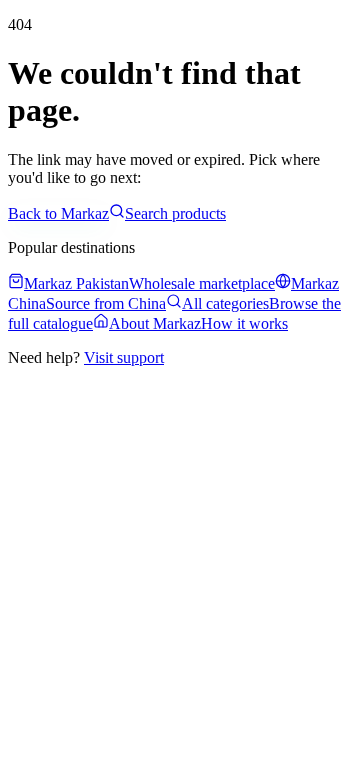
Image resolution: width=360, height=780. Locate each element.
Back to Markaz (58, 213)
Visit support (124, 357)
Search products (175, 213)
